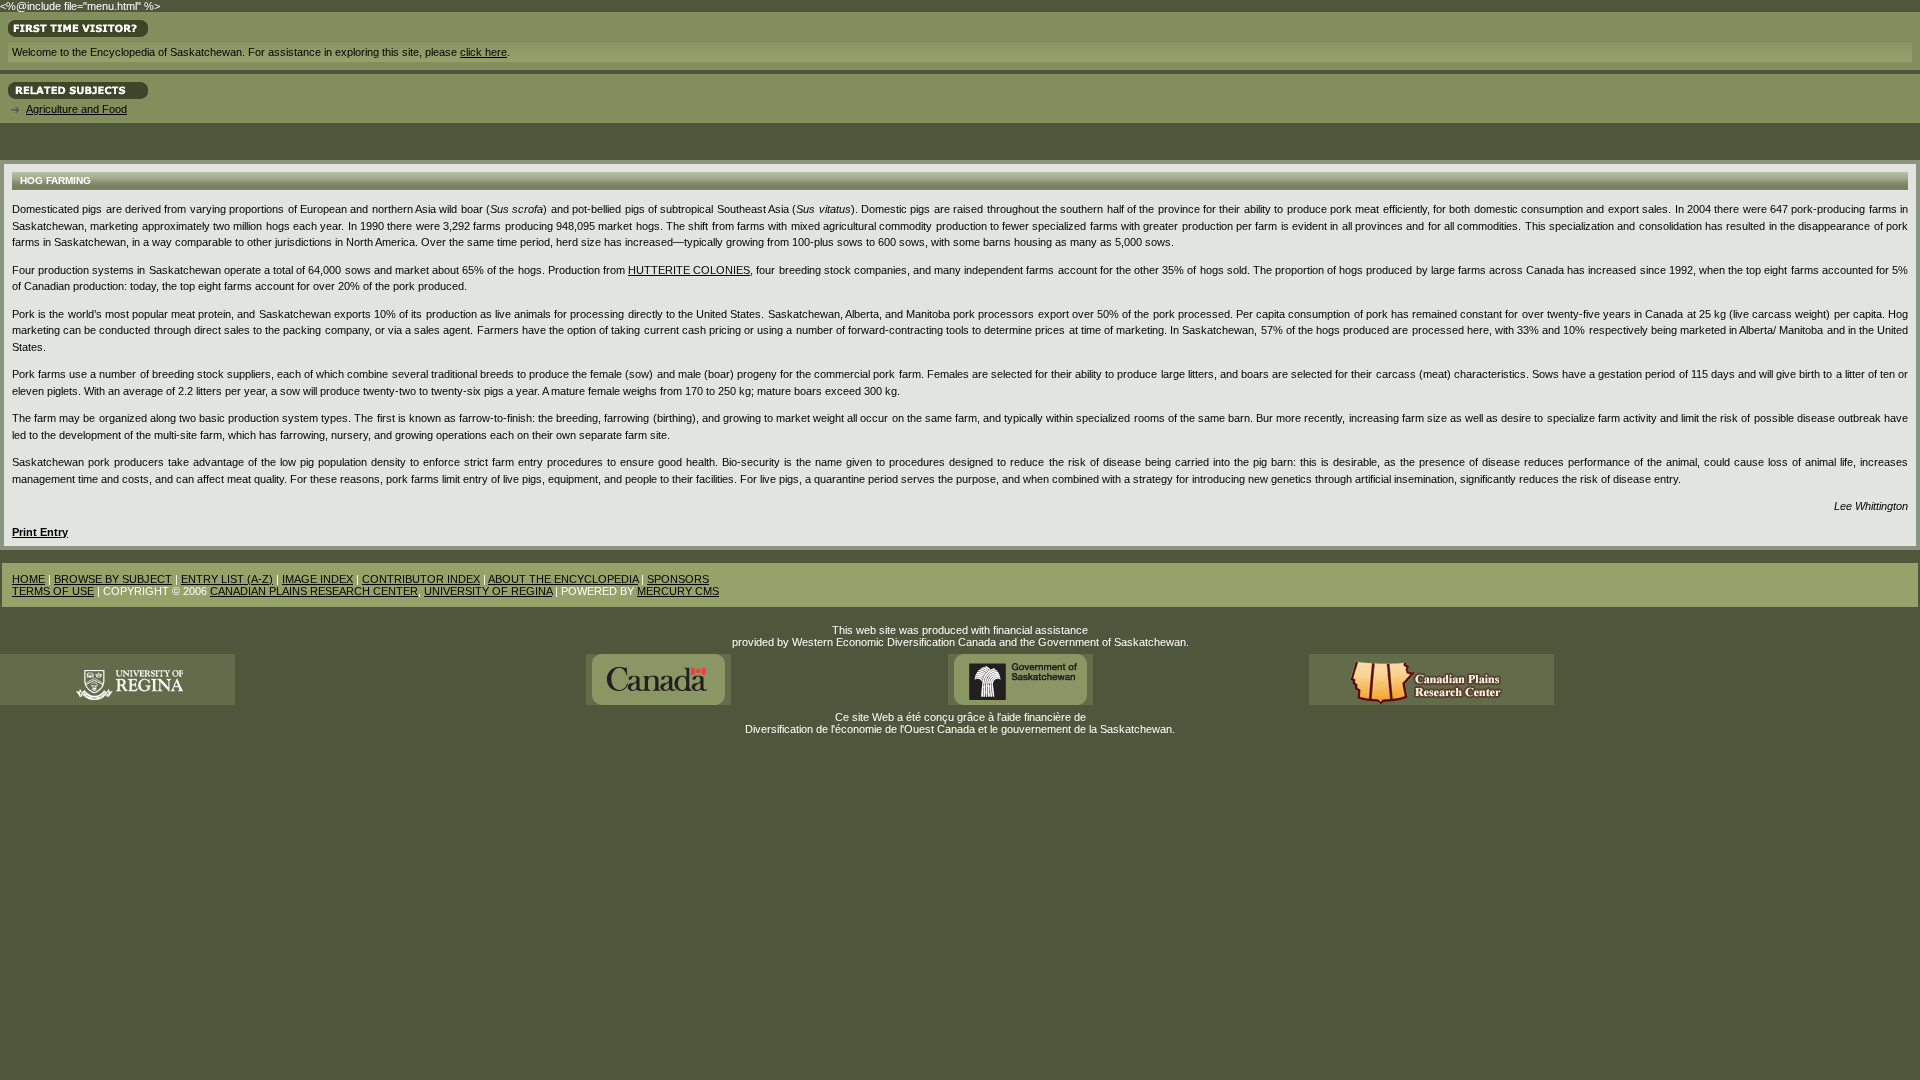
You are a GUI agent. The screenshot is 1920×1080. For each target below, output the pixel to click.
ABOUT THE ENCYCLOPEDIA (563, 579)
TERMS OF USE (53, 591)
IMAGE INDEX (317, 579)
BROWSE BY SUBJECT (113, 579)
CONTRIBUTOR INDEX (421, 579)
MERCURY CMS (678, 591)
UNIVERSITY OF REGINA (488, 591)
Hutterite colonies (689, 270)
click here (483, 52)
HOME (28, 579)
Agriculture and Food (76, 109)
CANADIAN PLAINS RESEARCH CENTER (314, 591)
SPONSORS (678, 579)
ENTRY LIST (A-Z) (227, 579)
